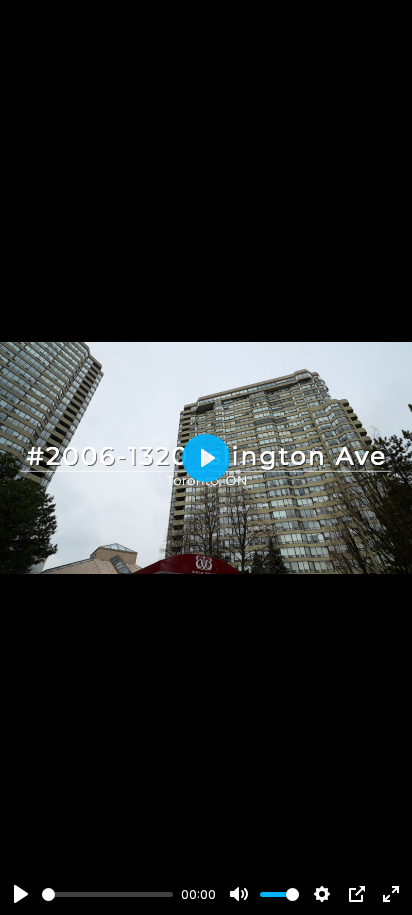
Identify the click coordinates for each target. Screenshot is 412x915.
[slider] (107, 894)
